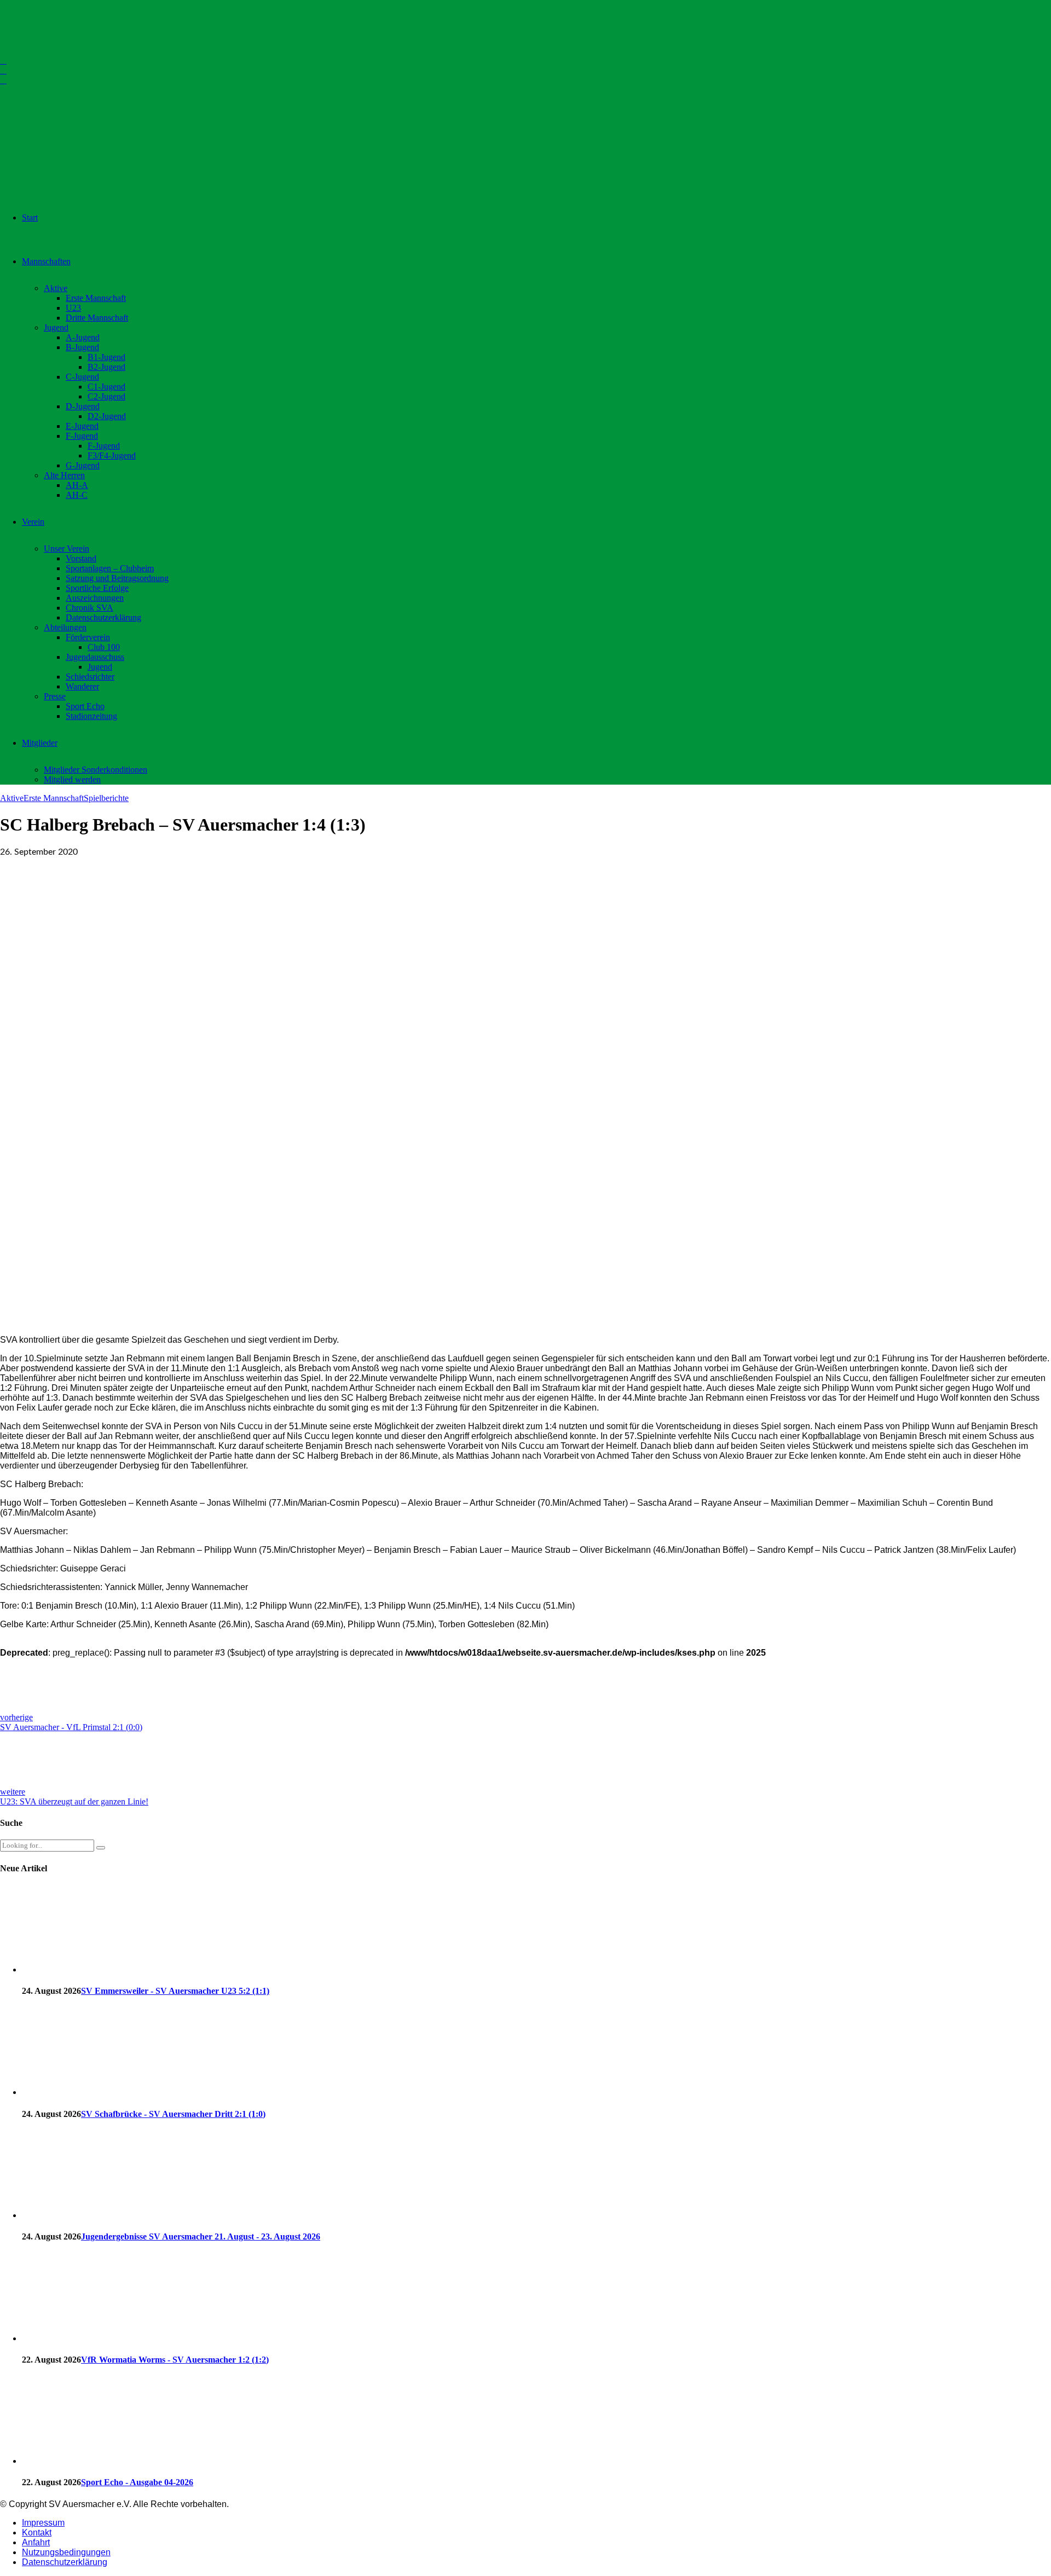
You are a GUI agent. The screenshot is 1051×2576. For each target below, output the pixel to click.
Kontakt (37, 2533)
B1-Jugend (106, 357)
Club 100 (104, 647)
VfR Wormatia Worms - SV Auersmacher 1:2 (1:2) (175, 2360)
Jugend (56, 327)
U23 (73, 308)
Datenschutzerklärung (103, 617)
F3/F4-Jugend (112, 456)
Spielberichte (106, 798)
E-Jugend (82, 426)
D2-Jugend (107, 416)
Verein (33, 522)
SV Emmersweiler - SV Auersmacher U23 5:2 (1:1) (175, 1991)
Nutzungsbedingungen (66, 2552)
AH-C (77, 495)
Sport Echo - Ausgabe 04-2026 (137, 2482)
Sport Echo (85, 706)
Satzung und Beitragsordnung (117, 578)
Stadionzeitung (91, 716)
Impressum (43, 2523)
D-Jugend (83, 406)
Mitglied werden (72, 779)
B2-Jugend (106, 367)
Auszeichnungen (95, 598)
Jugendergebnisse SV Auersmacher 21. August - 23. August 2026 (201, 2236)
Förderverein (88, 637)
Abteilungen (65, 627)
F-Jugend (82, 436)
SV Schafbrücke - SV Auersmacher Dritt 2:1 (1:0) (173, 2114)
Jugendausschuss (95, 657)
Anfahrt (36, 2542)
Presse (55, 696)
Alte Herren (64, 475)
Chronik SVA (89, 608)
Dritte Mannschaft (97, 318)
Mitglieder (40, 743)
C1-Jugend (106, 387)
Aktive (56, 288)
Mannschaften (46, 261)
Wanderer (82, 686)
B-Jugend (82, 347)
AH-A (77, 485)
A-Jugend (83, 337)
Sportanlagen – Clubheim (110, 568)
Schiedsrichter (90, 677)
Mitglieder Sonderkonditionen (96, 770)
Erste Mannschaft (96, 298)
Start (30, 217)
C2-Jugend (106, 396)
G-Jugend (83, 465)
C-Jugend (82, 377)
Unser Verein (67, 549)
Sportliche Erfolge (97, 588)
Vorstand (81, 558)
